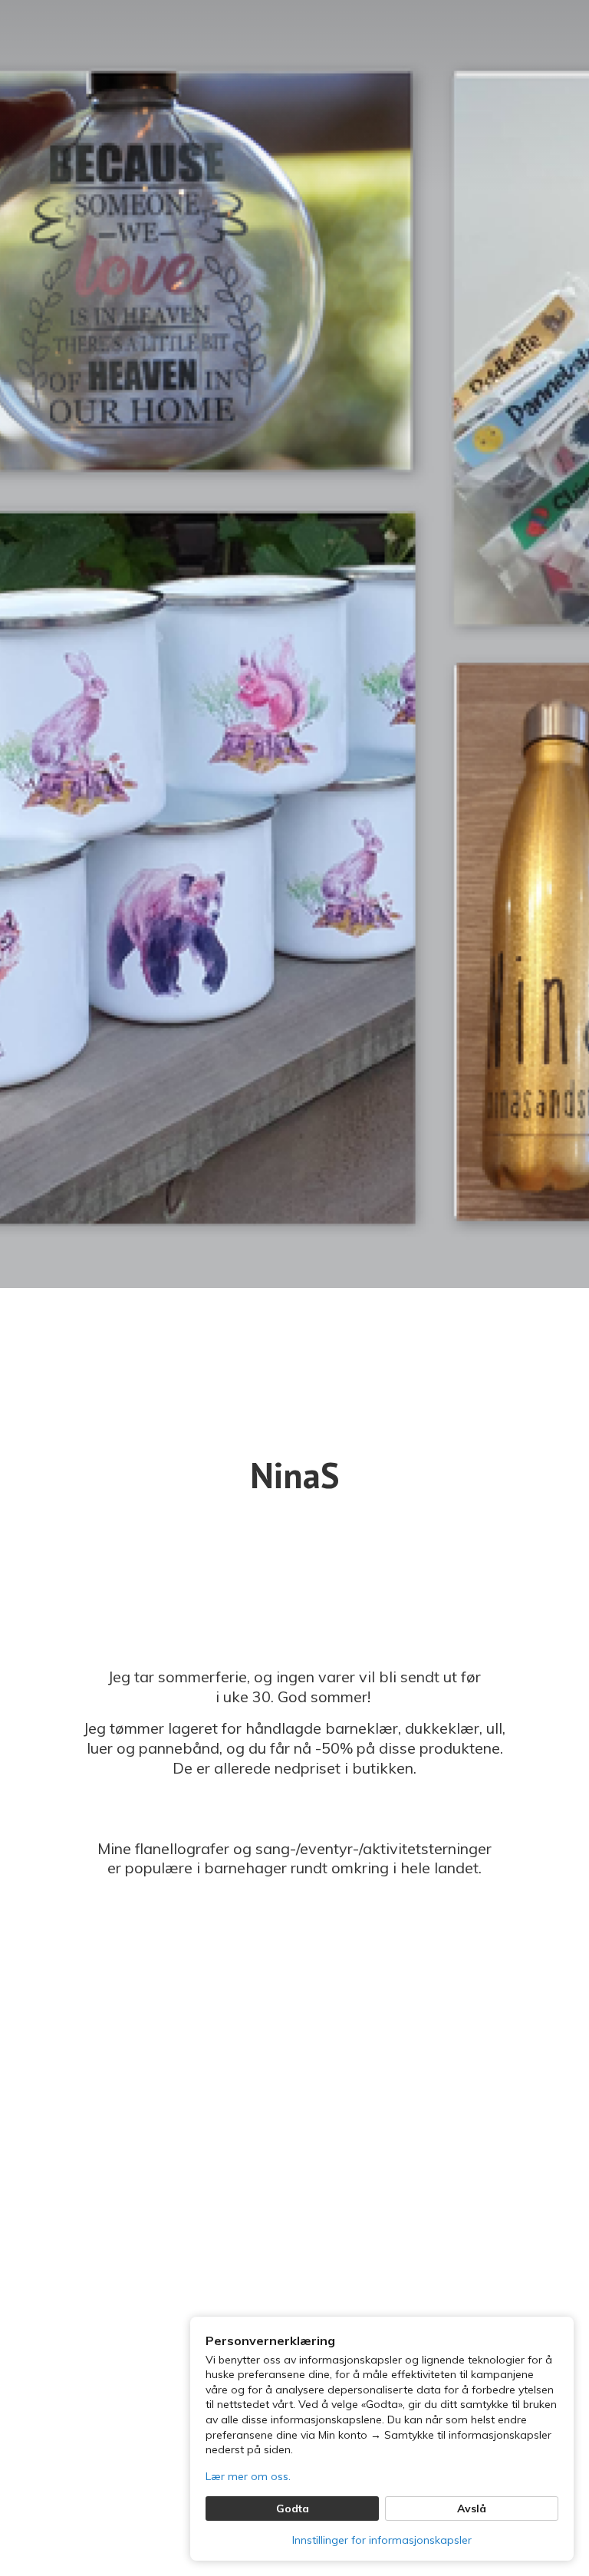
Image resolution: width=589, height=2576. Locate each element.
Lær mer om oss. (248, 2476)
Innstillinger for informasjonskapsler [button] (382, 2540)
